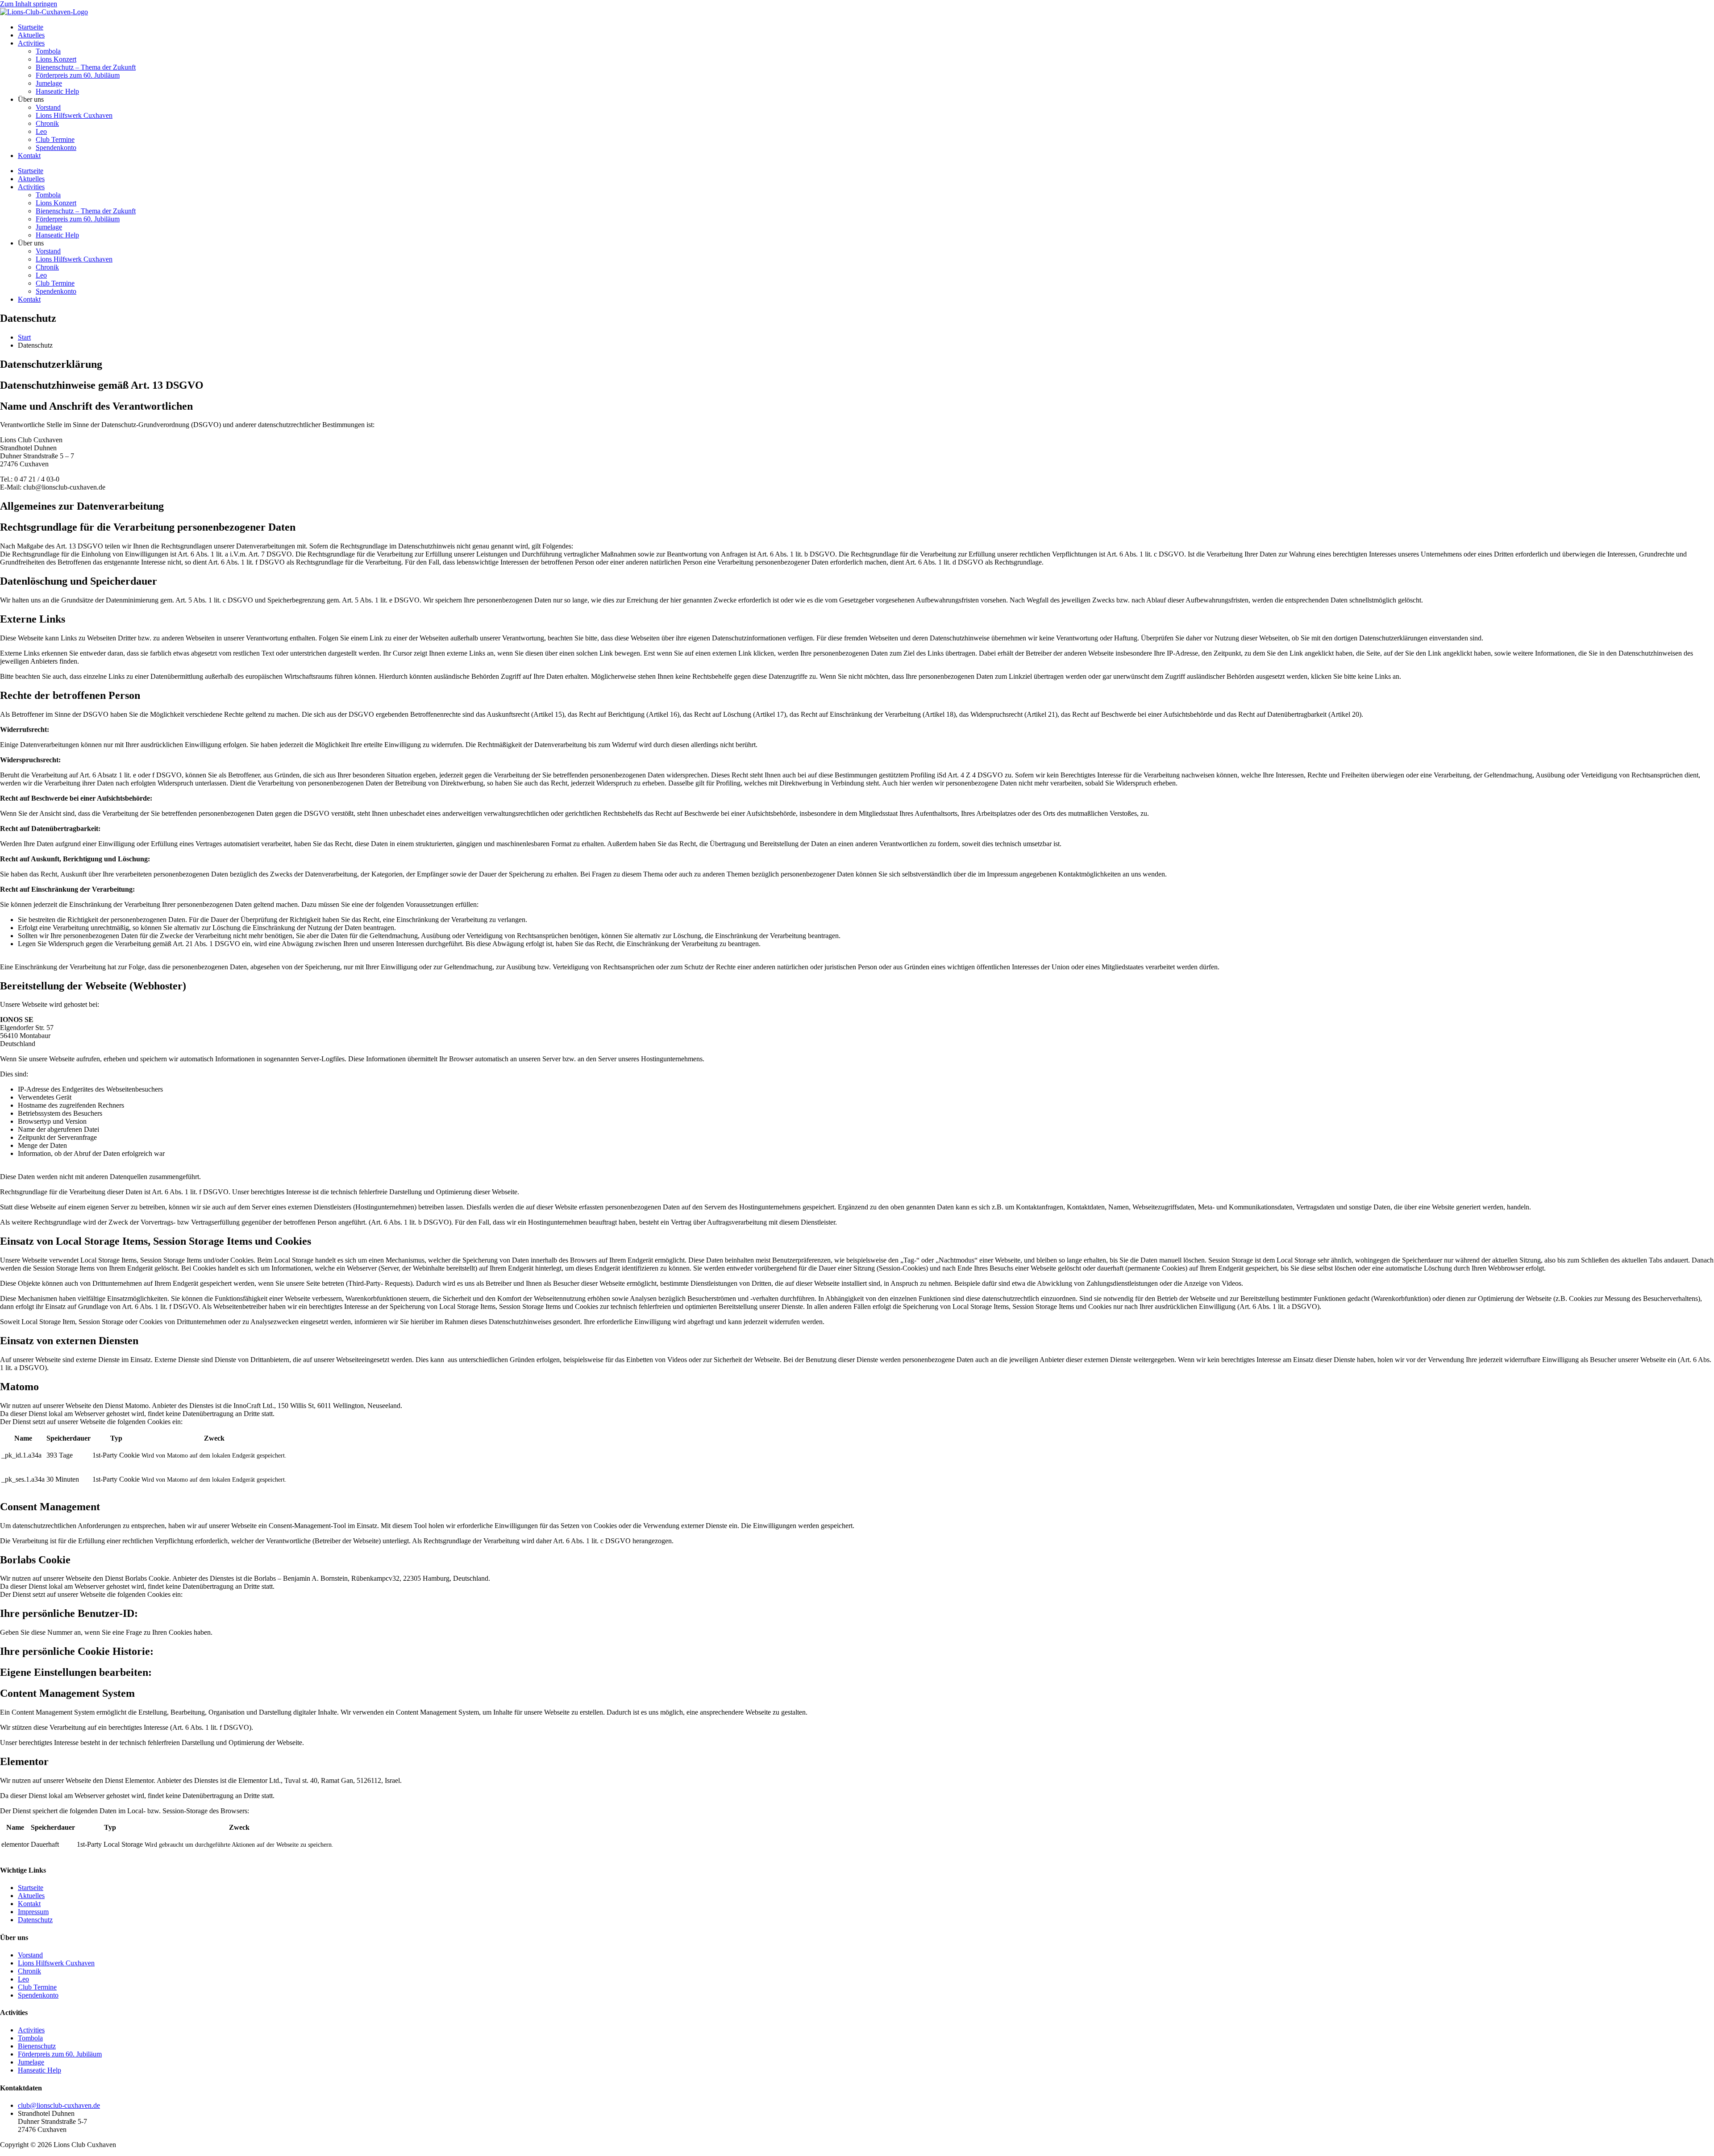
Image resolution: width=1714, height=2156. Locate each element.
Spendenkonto (56, 147)
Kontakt (29, 156)
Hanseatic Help (57, 91)
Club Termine (55, 139)
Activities (31, 43)
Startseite (31, 27)
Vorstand (48, 107)
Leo (41, 131)
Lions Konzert (56, 59)
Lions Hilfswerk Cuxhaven (74, 115)
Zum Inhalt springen (29, 4)
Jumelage (49, 83)
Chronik (47, 123)
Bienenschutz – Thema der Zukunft (86, 67)
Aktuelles (31, 35)
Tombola (48, 51)
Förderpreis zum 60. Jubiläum (78, 75)
